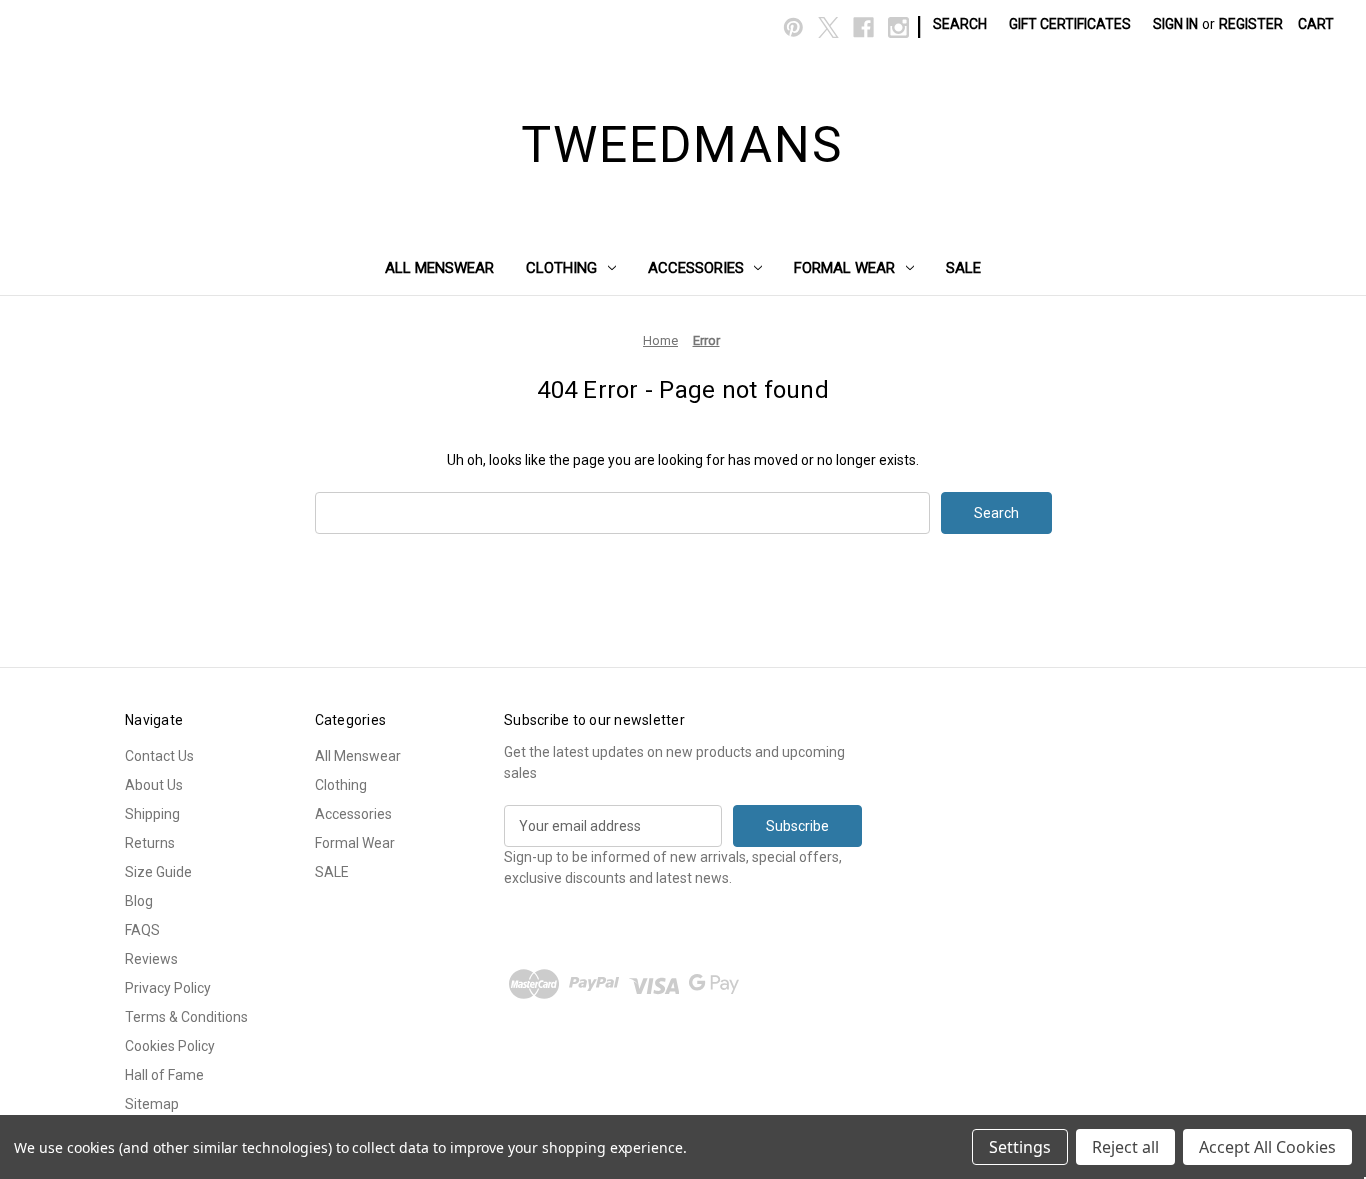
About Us (154, 785)
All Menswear (439, 268)
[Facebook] (863, 27)
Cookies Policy (170, 1046)
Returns (150, 843)
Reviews (151, 959)
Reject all (1125, 1147)
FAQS (142, 930)
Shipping (152, 814)
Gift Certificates (1070, 24)
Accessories (696, 268)
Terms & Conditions (186, 1017)
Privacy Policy (168, 988)
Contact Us (159, 756)
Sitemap (152, 1104)
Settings (1020, 1147)
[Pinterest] (793, 27)
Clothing (561, 268)
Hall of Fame (164, 1075)
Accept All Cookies (1267, 1147)
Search (960, 24)
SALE (963, 268)
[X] (828, 27)
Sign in (1175, 24)
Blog (139, 901)
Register (1251, 24)
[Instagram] (898, 27)
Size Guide (158, 872)
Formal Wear (844, 268)
